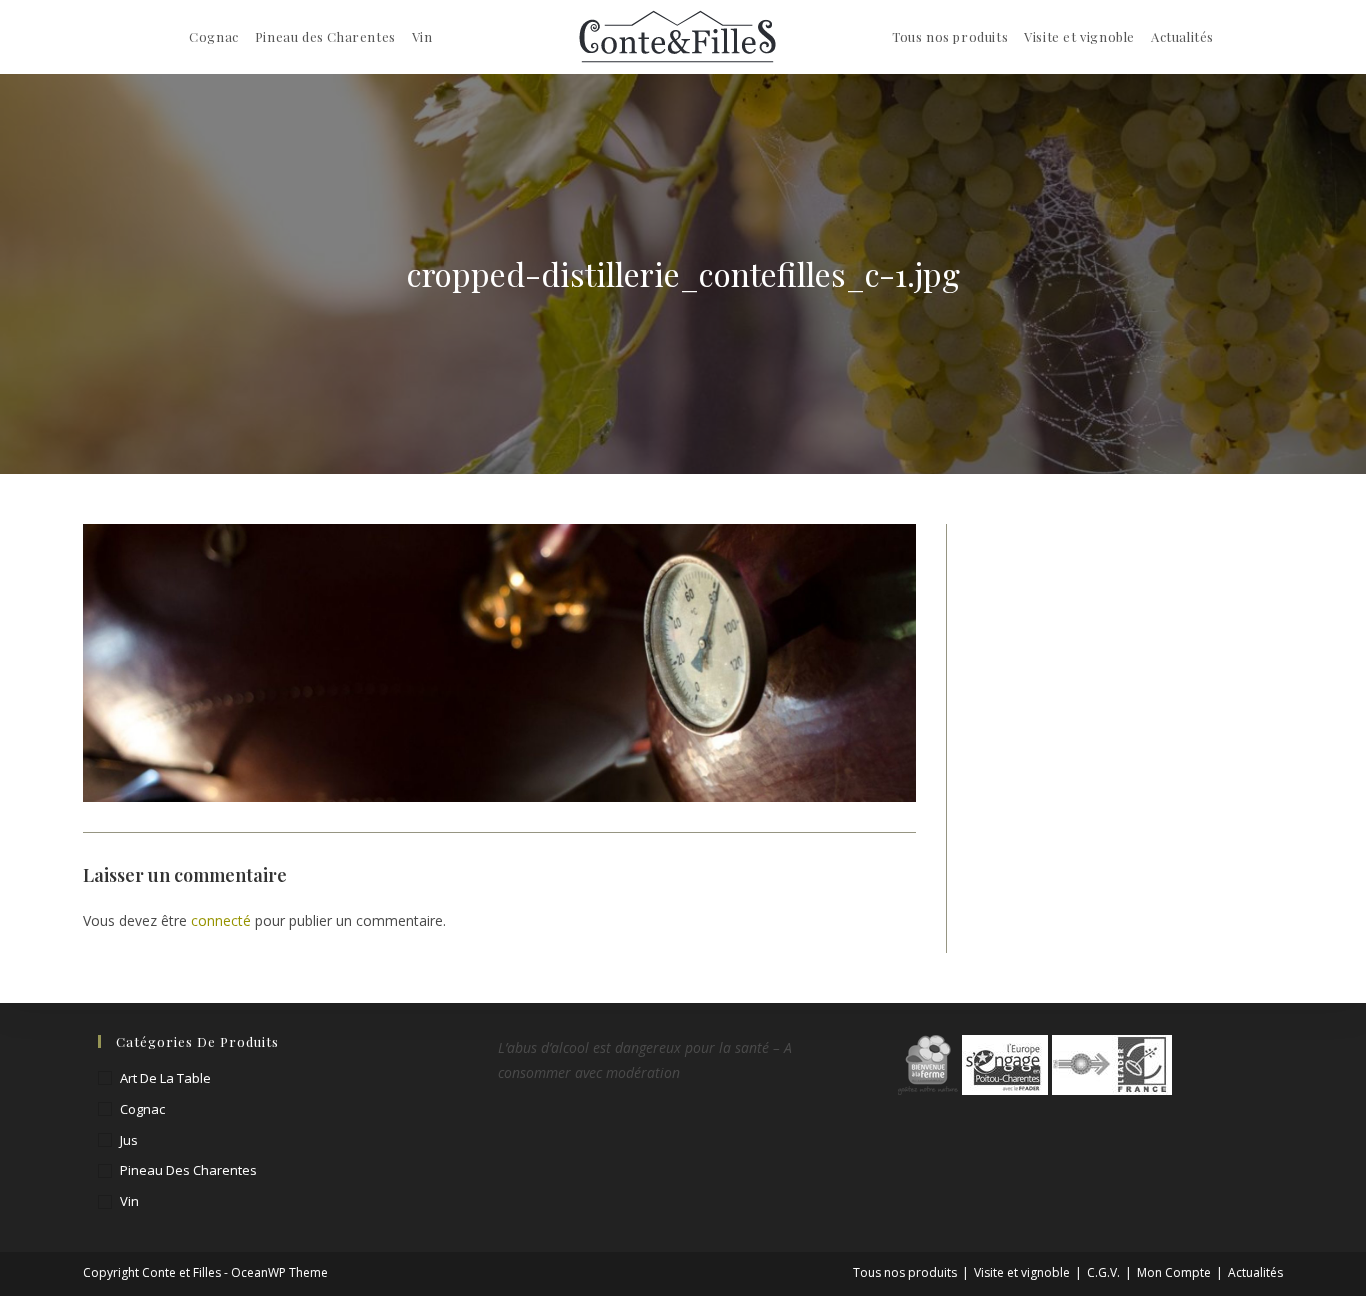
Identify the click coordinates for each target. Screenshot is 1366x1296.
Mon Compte (1174, 1272)
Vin (129, 1201)
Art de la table (165, 1078)
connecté (221, 920)
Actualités (1255, 1272)
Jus (129, 1140)
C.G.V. (1103, 1272)
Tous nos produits (905, 1272)
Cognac (142, 1109)
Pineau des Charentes (188, 1170)
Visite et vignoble (1022, 1272)
